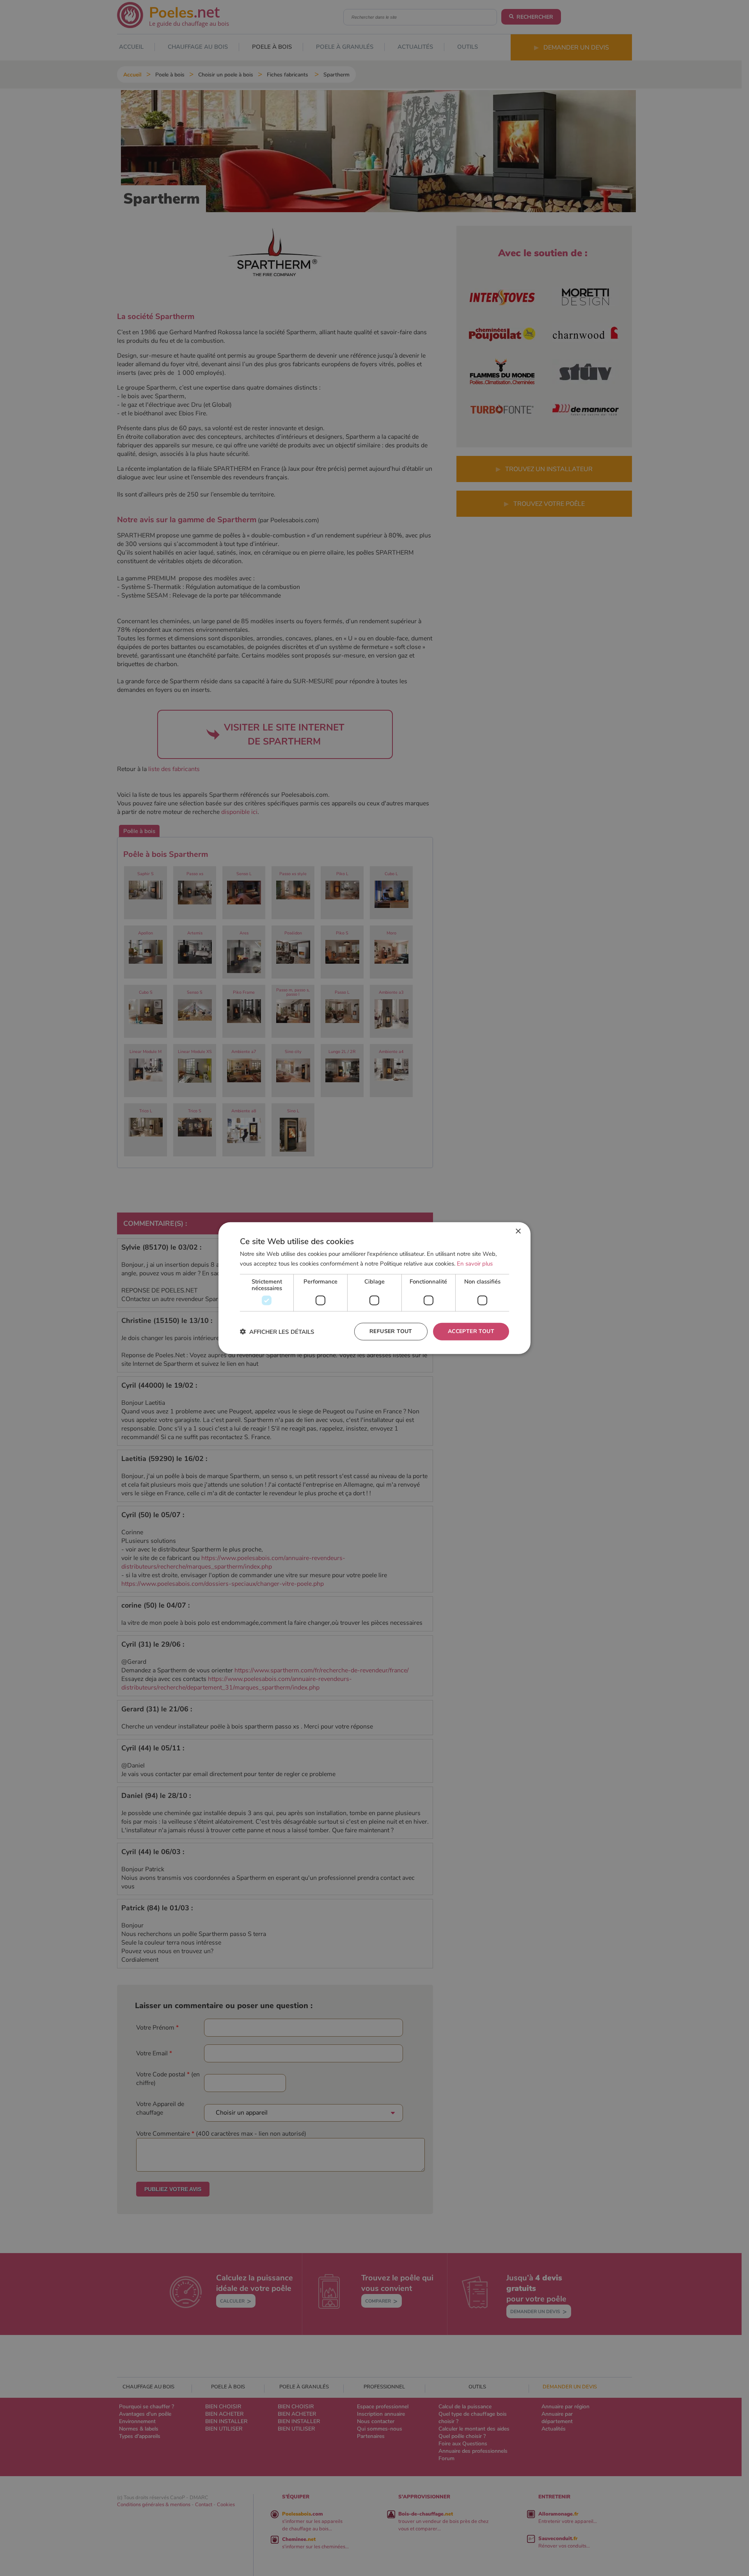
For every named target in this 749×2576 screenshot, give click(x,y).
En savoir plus (475, 1263)
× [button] (518, 1231)
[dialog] (374, 1288)
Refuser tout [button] (391, 1331)
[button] (277, 1332)
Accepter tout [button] (471, 1331)
